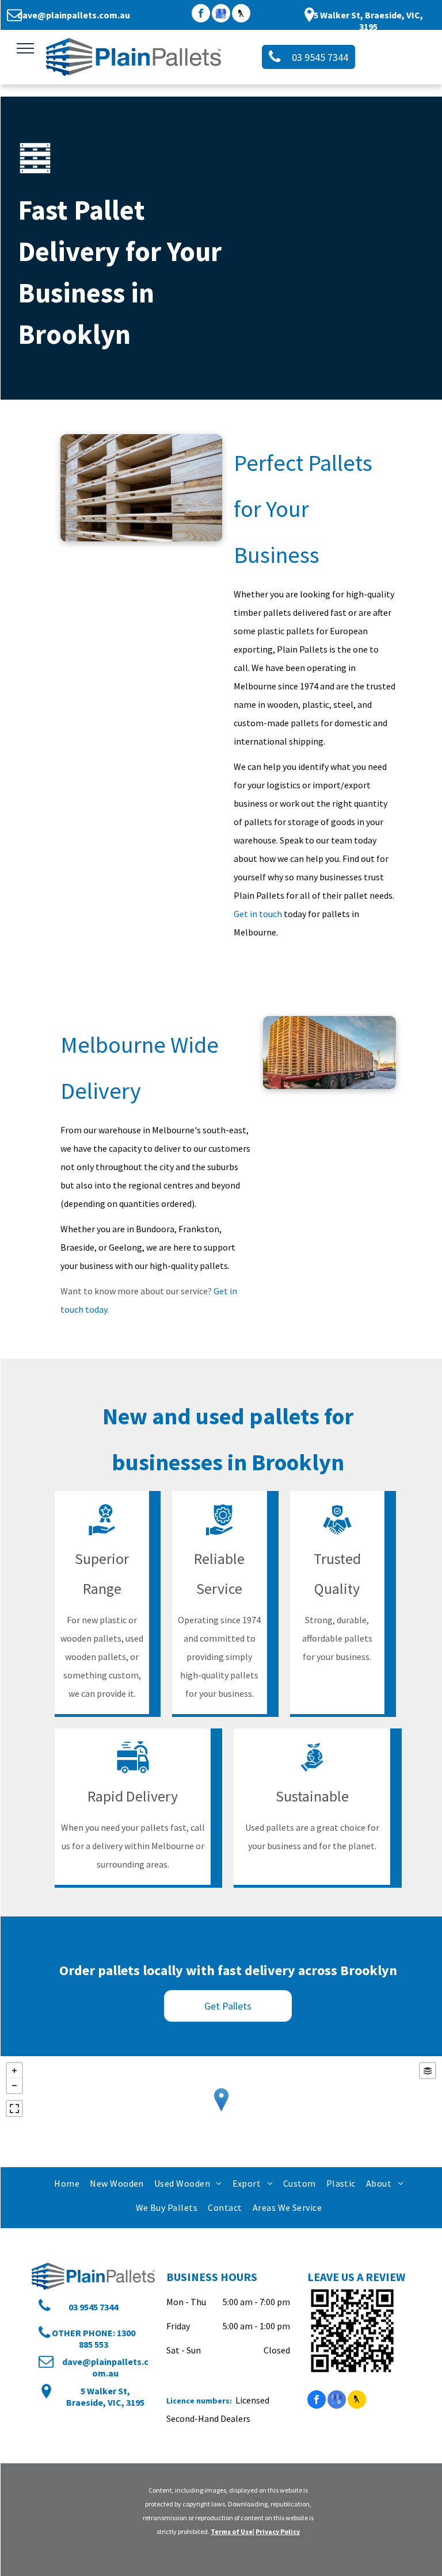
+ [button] (14, 2071)
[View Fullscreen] (14, 2109)
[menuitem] (66, 2183)
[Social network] (241, 15)
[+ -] (221, 2112)
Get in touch (258, 914)
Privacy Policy (278, 2531)
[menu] (25, 48)
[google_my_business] (221, 15)
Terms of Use (232, 2531)
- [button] (14, 2086)
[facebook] (201, 15)
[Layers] (428, 2071)
